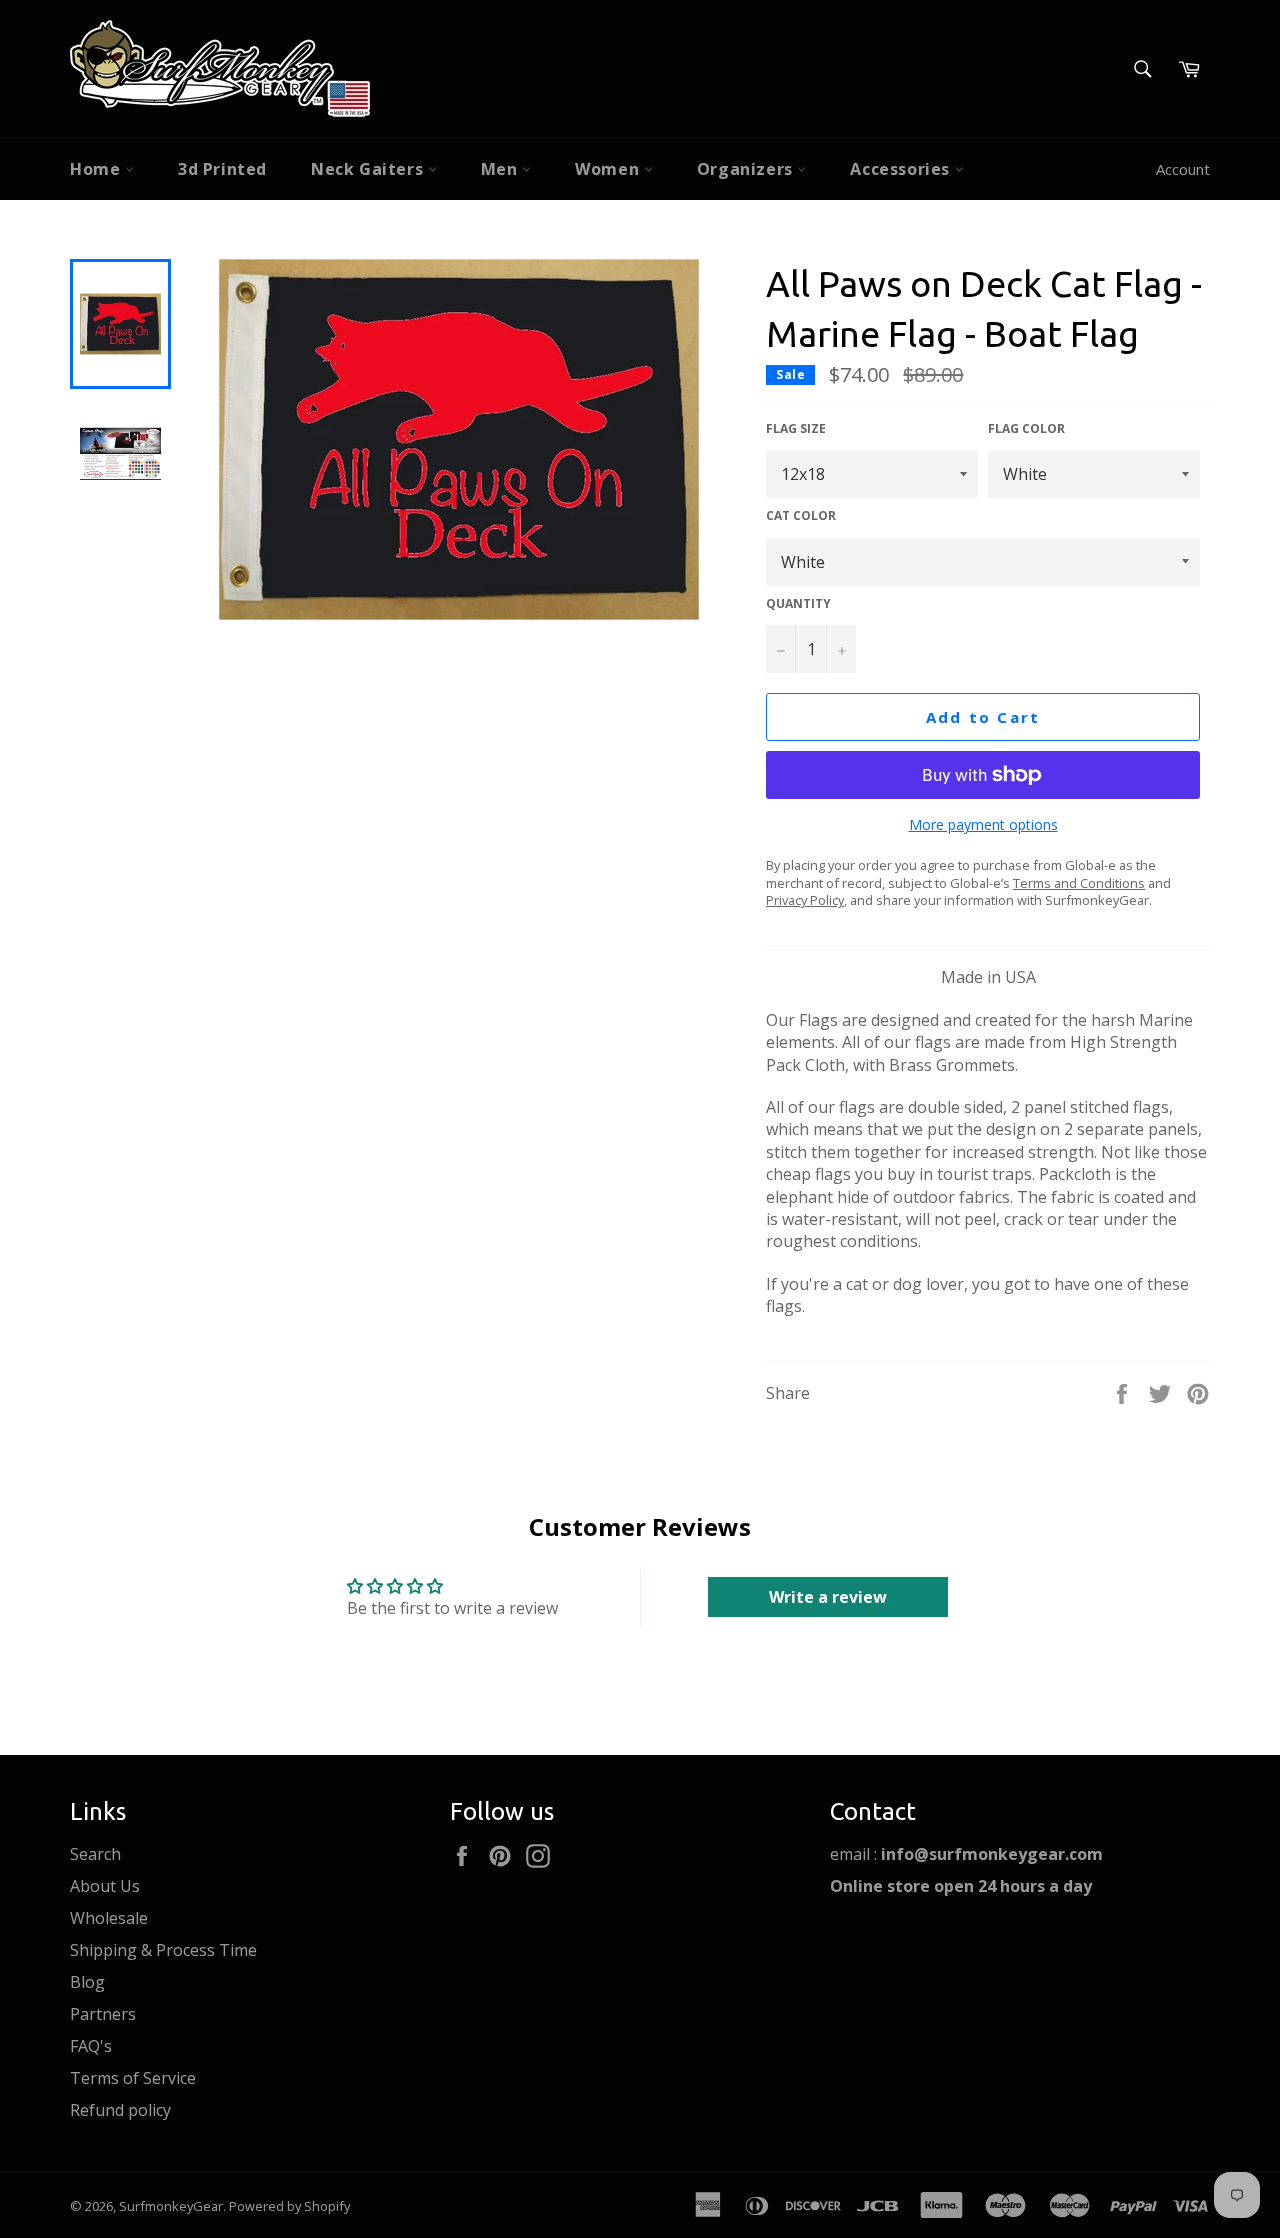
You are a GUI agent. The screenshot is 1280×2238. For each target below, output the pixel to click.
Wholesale (109, 1918)
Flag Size (796, 429)
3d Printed (222, 169)
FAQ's (91, 2046)
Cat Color (801, 516)
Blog (87, 1982)
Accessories (902, 169)
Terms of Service (133, 2078)
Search (95, 1854)
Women (609, 169)
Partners (103, 2014)
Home (97, 169)
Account (1183, 169)
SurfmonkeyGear (171, 2206)
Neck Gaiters (369, 169)
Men (501, 169)
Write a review (828, 1597)
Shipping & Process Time (163, 1950)
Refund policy (120, 2110)
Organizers (747, 169)
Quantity (798, 604)
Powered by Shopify (289, 2206)
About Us (105, 1886)
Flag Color (1026, 429)
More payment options (983, 824)
